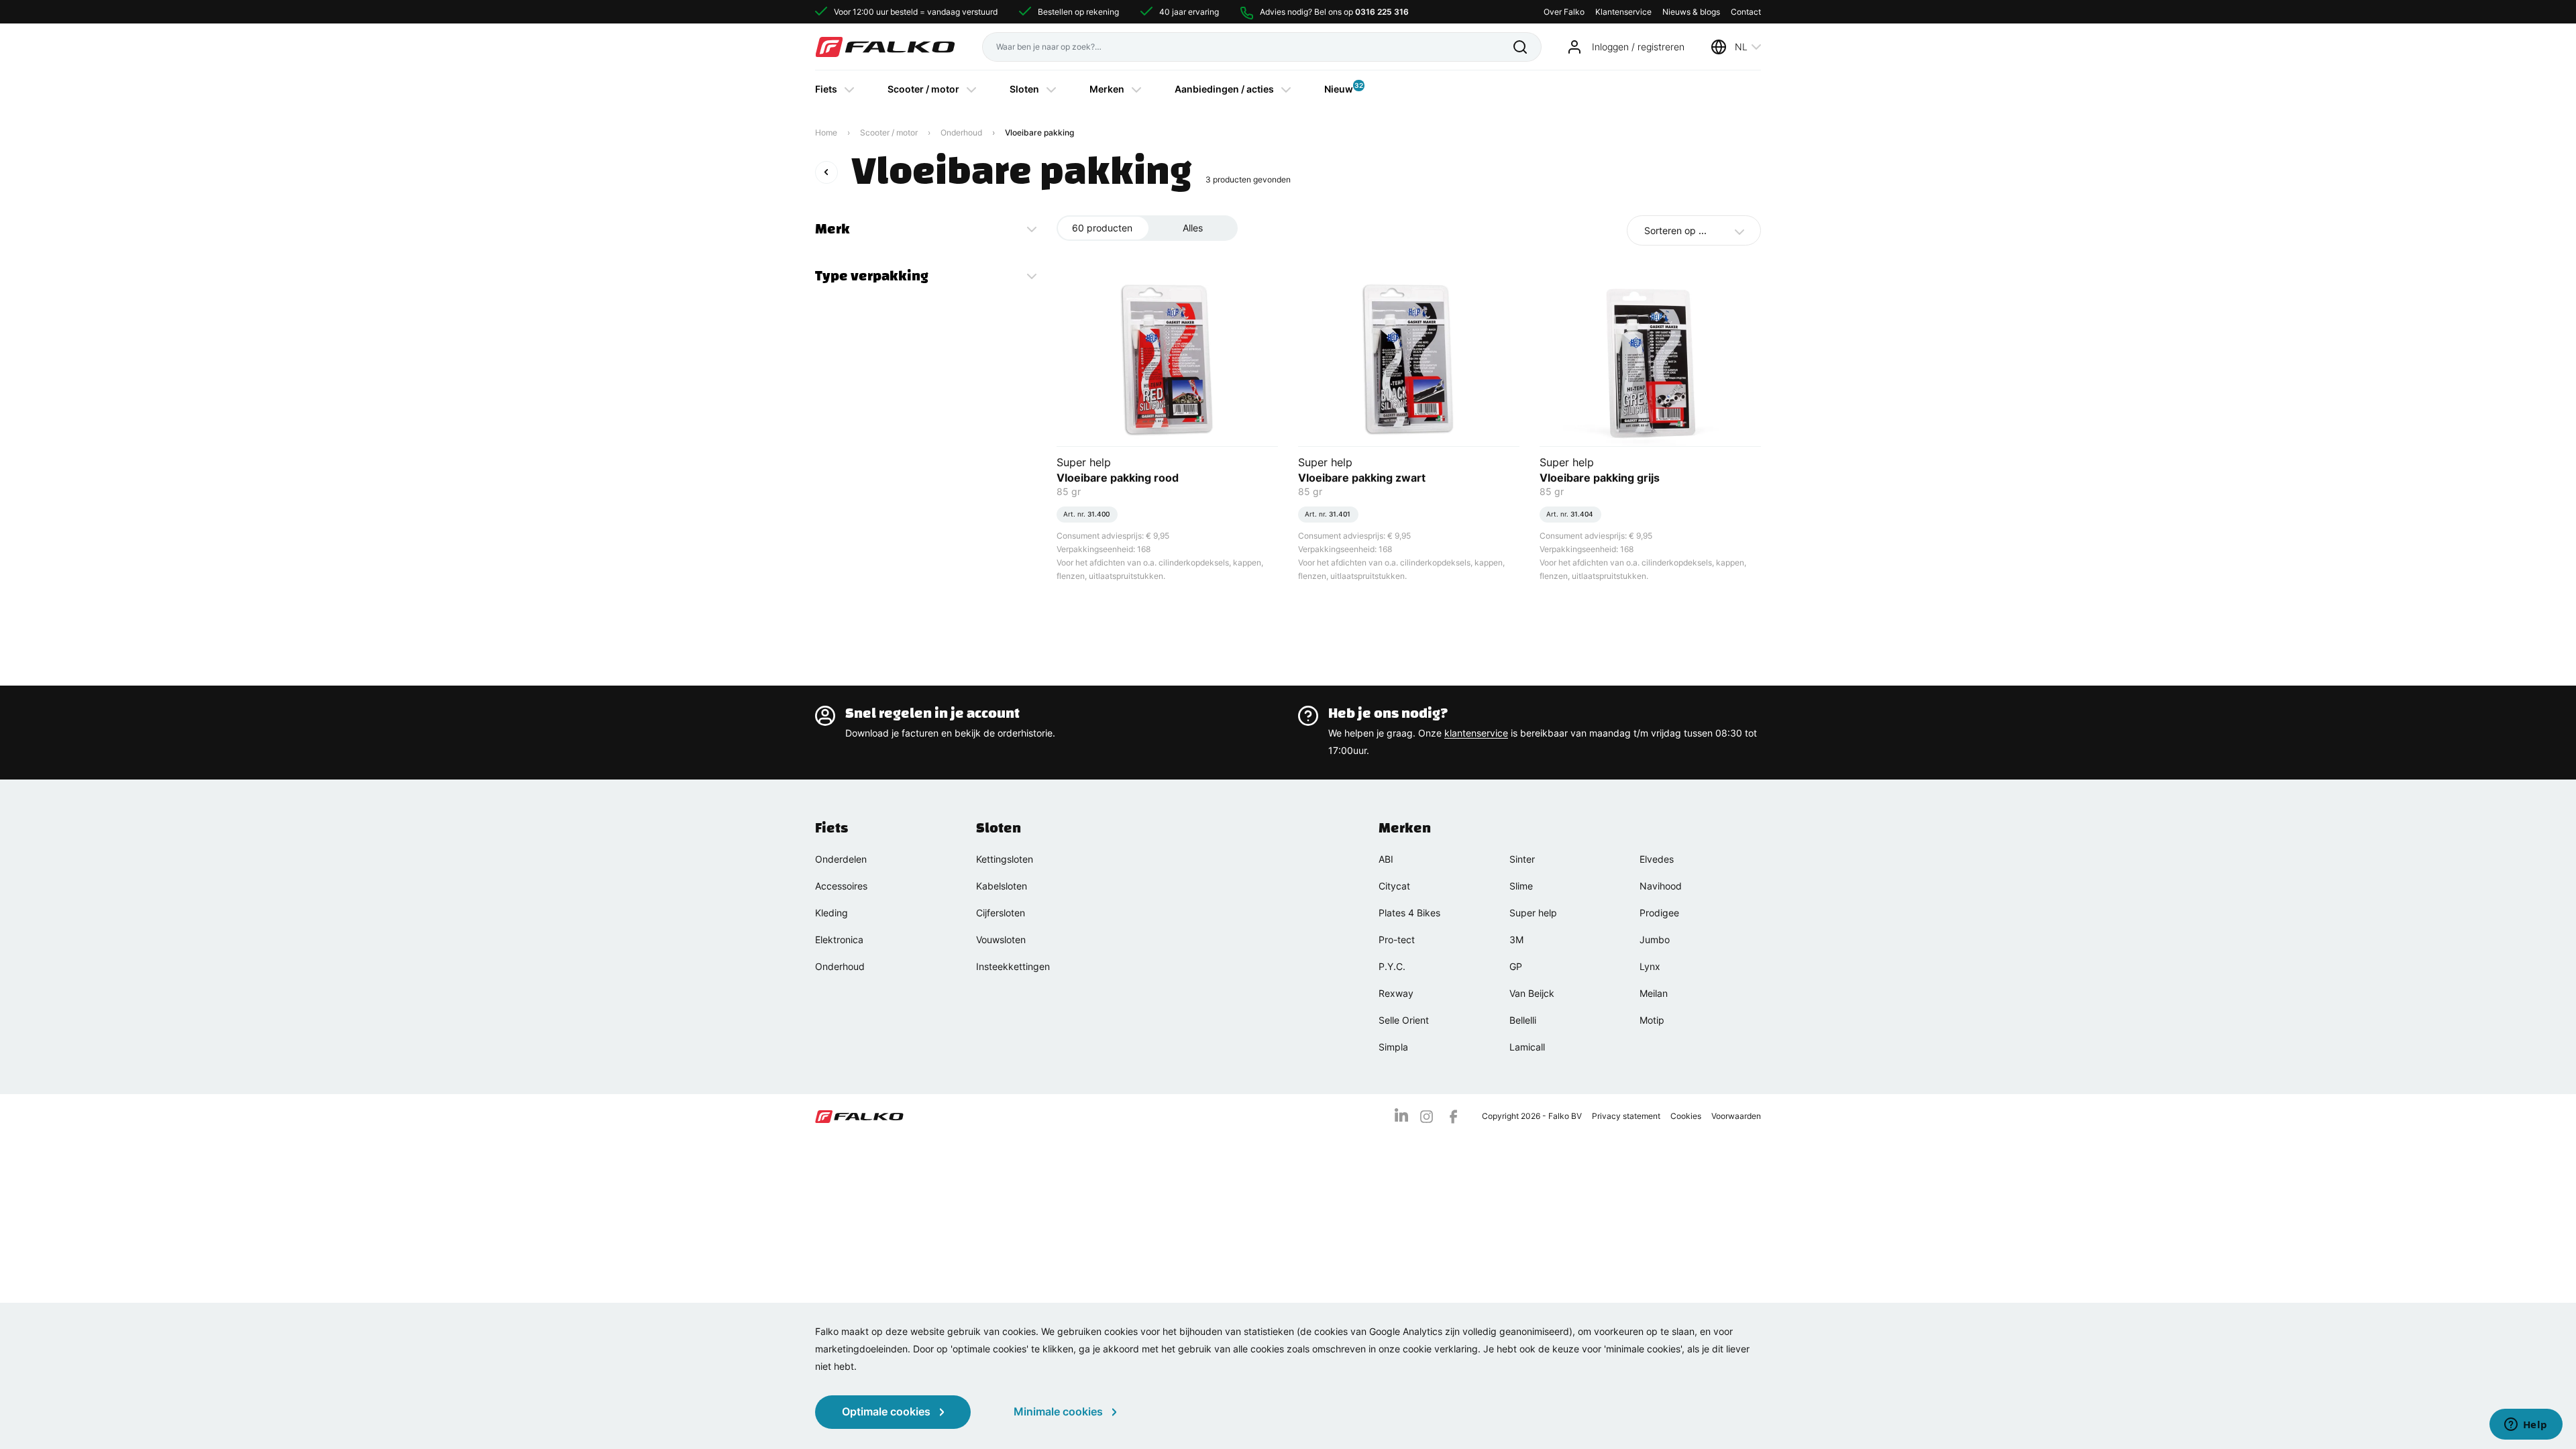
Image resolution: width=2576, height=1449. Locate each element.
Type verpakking (872, 276)
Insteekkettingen (1013, 966)
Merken (1107, 89)
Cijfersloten (1001, 913)
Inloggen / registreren (1638, 47)
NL (1741, 47)
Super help (1533, 913)
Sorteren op (1675, 230)
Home (826, 132)
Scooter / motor (923, 89)
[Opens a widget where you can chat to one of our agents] (2526, 1426)
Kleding (831, 913)
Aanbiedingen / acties (1224, 89)
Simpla (1393, 1047)
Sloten (1024, 89)
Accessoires (841, 886)
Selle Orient (1404, 1020)
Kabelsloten (1002, 886)
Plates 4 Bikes (1409, 913)
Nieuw (1339, 88)
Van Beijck (1532, 993)
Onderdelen (841, 859)
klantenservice (1476, 733)
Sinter (1522, 859)
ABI (1386, 859)
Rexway (1396, 993)
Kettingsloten (1005, 859)
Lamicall (1527, 1047)
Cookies (1686, 1116)
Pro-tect (1397, 940)
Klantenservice (1623, 12)
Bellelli (1523, 1020)
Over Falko (1564, 12)
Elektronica (839, 940)
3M (1516, 940)
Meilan (1654, 993)
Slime (1521, 886)
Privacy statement (1626, 1116)
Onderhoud (961, 132)
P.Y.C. (1392, 966)
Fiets (826, 89)
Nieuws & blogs (1691, 12)
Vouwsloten (1001, 940)
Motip (1652, 1020)
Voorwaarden (1736, 1116)
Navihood (1661, 886)
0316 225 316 (1382, 12)
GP (1516, 966)
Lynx (1650, 966)
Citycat (1394, 886)
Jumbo (1655, 940)
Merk (833, 229)
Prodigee (1659, 913)
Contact (1746, 12)
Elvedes (1657, 859)
